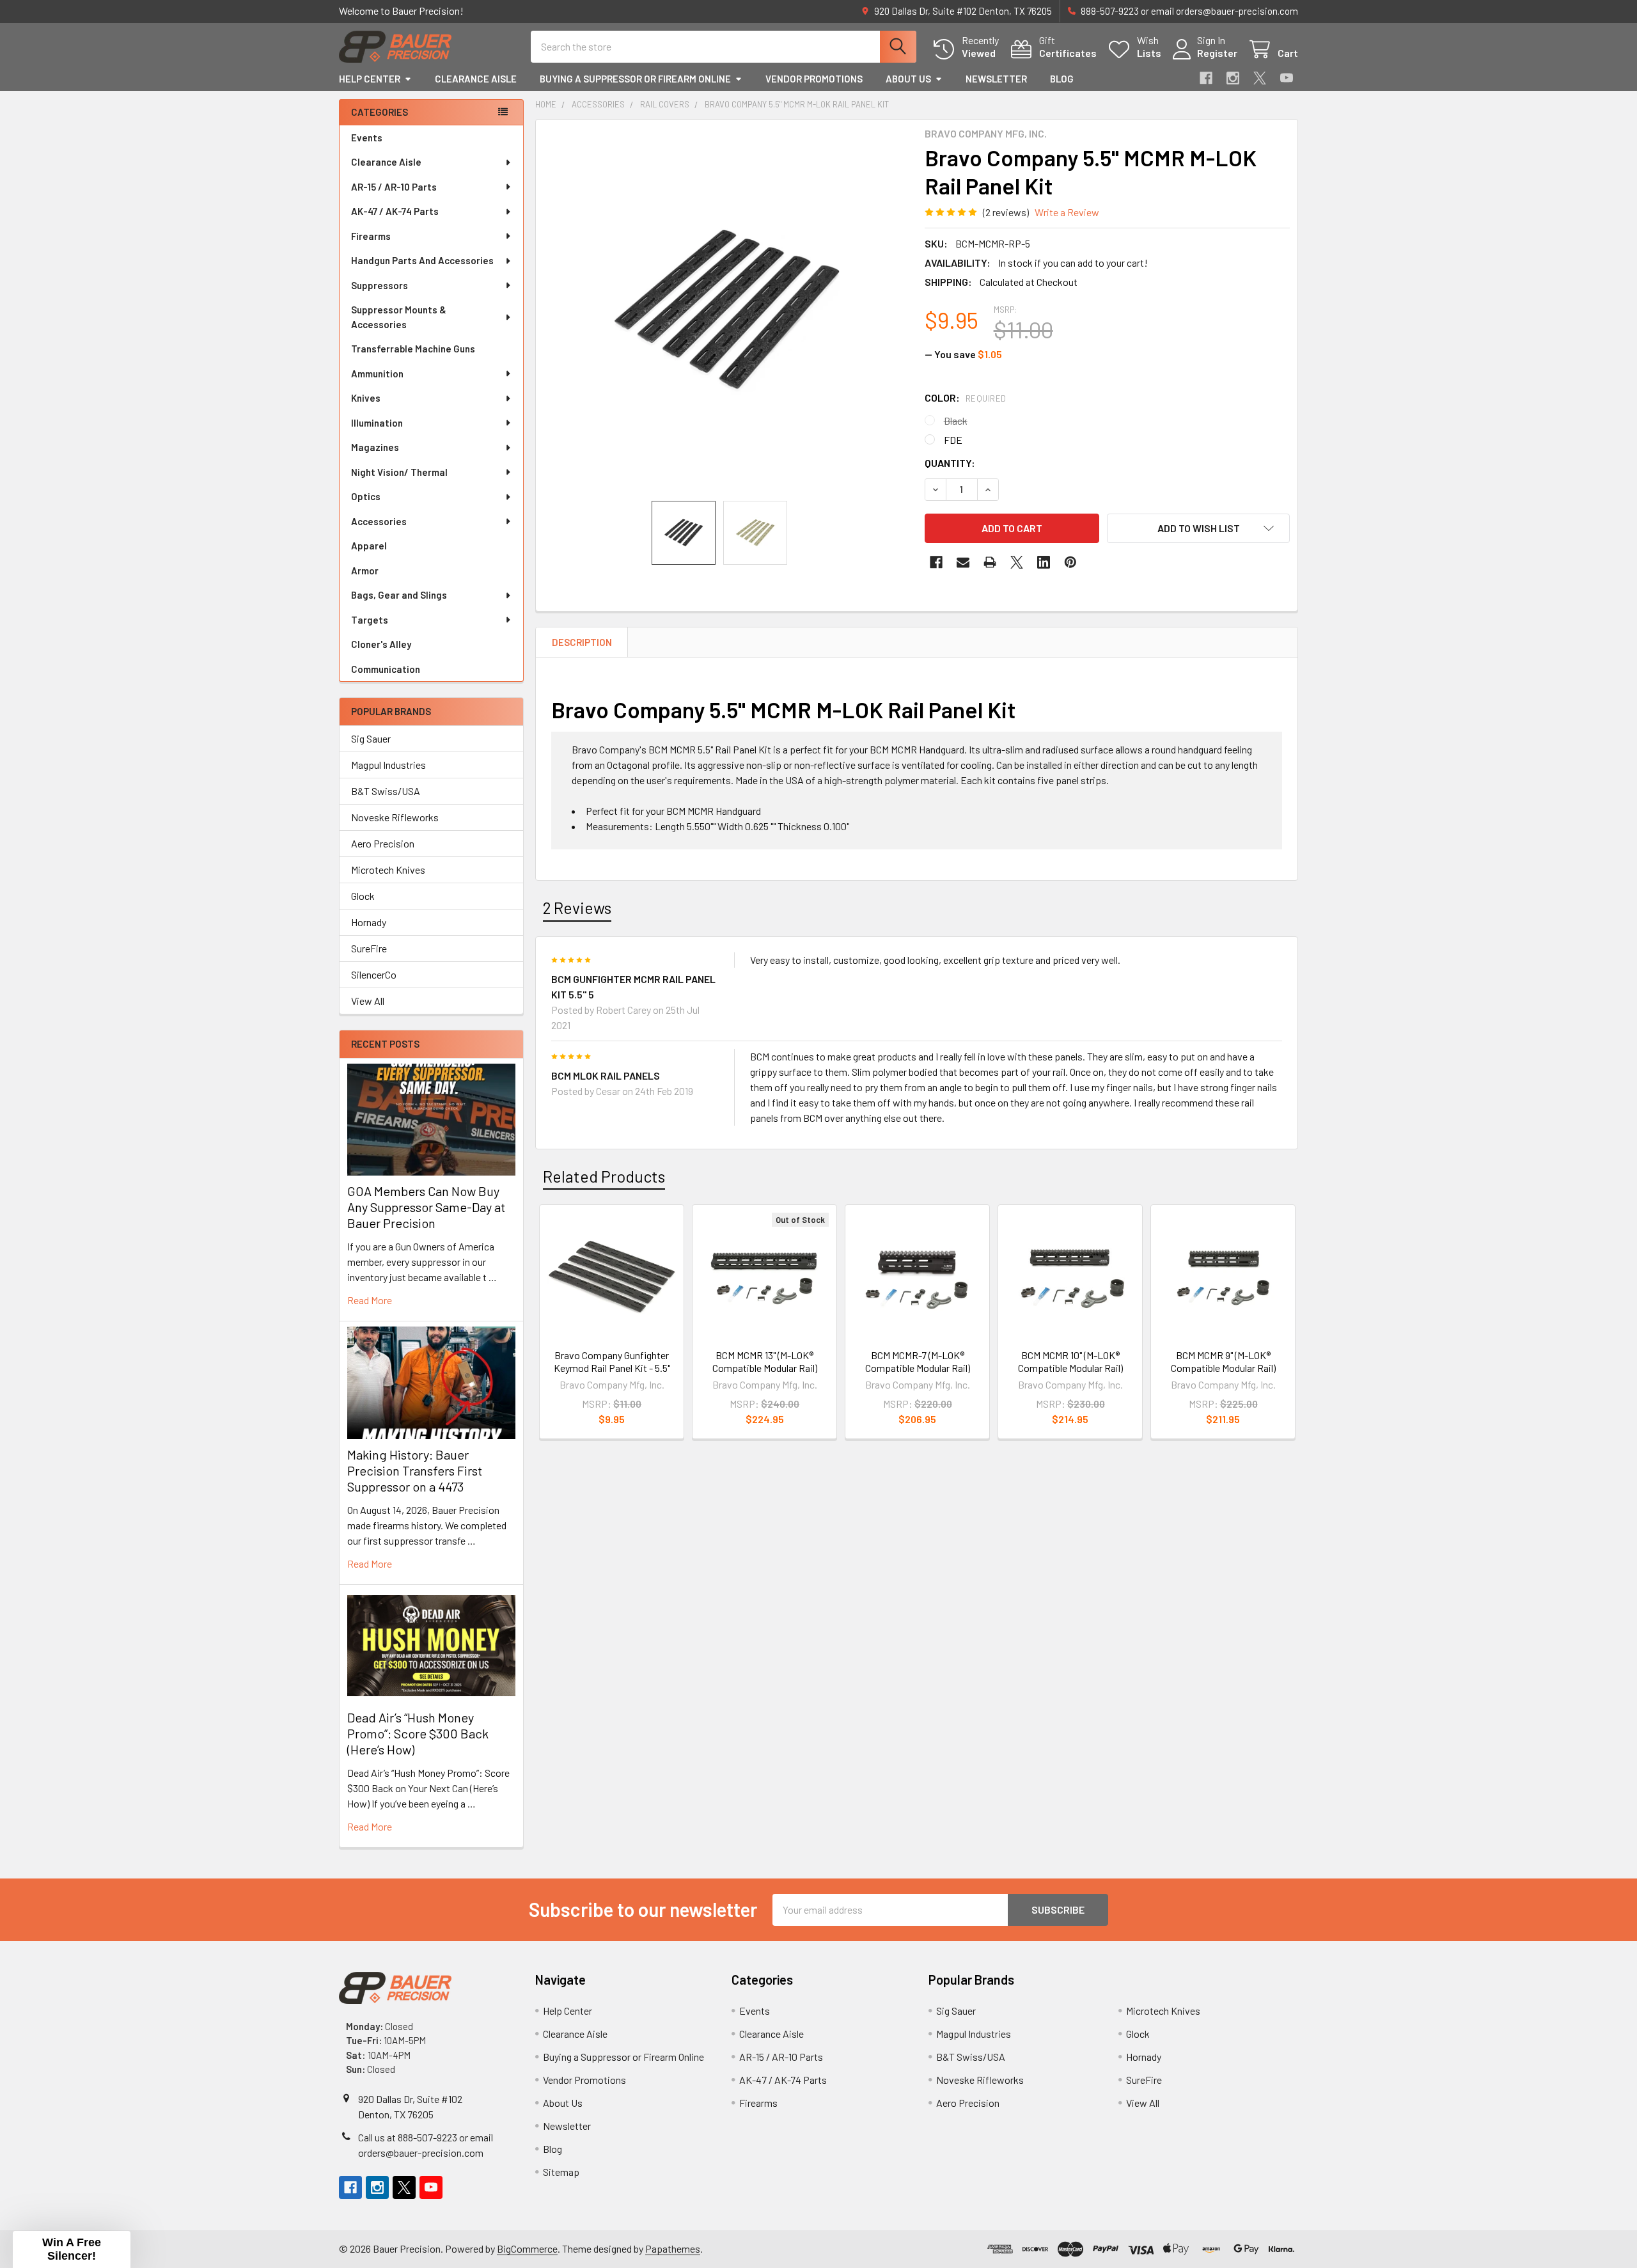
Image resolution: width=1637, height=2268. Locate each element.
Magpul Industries (388, 765)
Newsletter (996, 79)
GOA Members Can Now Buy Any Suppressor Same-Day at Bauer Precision (426, 1207)
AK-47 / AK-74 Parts (395, 211)
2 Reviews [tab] (577, 908)
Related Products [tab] (604, 1176)
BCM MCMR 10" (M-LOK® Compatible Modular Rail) (1070, 1361)
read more (370, 1300)
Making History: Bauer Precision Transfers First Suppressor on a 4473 (415, 1470)
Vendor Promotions (814, 79)
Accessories (379, 521)
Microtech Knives (388, 870)
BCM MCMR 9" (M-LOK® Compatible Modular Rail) (1223, 1361)
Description (582, 642)
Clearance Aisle (476, 79)
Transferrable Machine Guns (413, 349)
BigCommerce (527, 2248)
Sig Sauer (371, 738)
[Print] (990, 562)
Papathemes (673, 2248)
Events (367, 138)
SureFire (369, 948)
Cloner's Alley (381, 644)
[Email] (963, 562)
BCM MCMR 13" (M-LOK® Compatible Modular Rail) (765, 1361)
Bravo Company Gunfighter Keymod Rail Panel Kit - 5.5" (612, 1361)
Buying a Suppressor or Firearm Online (635, 79)
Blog (1062, 79)
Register (1217, 53)
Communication (386, 669)
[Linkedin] (1044, 562)
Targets (370, 620)
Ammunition (377, 374)
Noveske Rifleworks (395, 817)
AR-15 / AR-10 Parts (394, 187)
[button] (1198, 528)
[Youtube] (1287, 78)
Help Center (370, 79)
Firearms (371, 236)
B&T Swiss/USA (386, 791)
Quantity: (950, 463)
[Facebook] (1206, 78)
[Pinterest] (1070, 562)
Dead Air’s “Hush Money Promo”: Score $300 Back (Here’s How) (418, 1733)
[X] (1260, 78)
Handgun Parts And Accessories (422, 260)
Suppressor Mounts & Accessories (399, 317)
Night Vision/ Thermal (399, 472)
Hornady (369, 922)
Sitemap (561, 2172)
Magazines (375, 447)
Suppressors (380, 285)
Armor (365, 571)
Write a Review (1067, 212)
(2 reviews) (1006, 212)
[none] (726, 310)
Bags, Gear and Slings (399, 595)
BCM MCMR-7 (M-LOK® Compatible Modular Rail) (918, 1361)
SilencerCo (374, 974)
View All (368, 1001)
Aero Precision (383, 843)
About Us (908, 79)
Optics (366, 496)
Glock (363, 896)
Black (956, 421)
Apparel (369, 546)
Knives (366, 398)
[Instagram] (1233, 78)
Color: (966, 398)
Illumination (377, 423)
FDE (953, 440)
